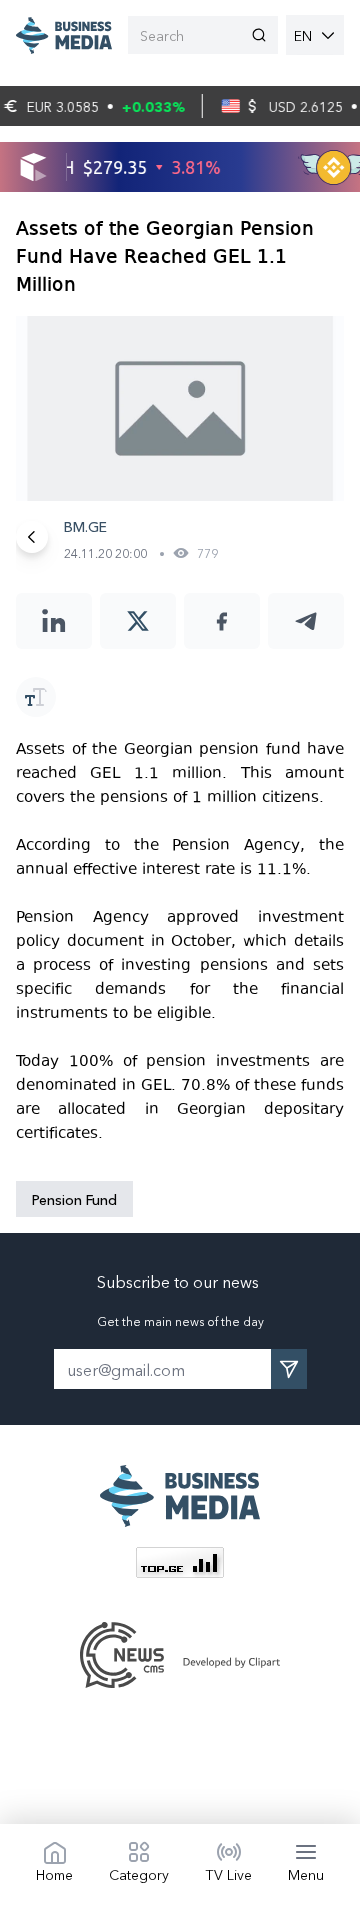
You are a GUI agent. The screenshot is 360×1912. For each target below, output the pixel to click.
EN (303, 35)
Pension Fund (74, 1199)
